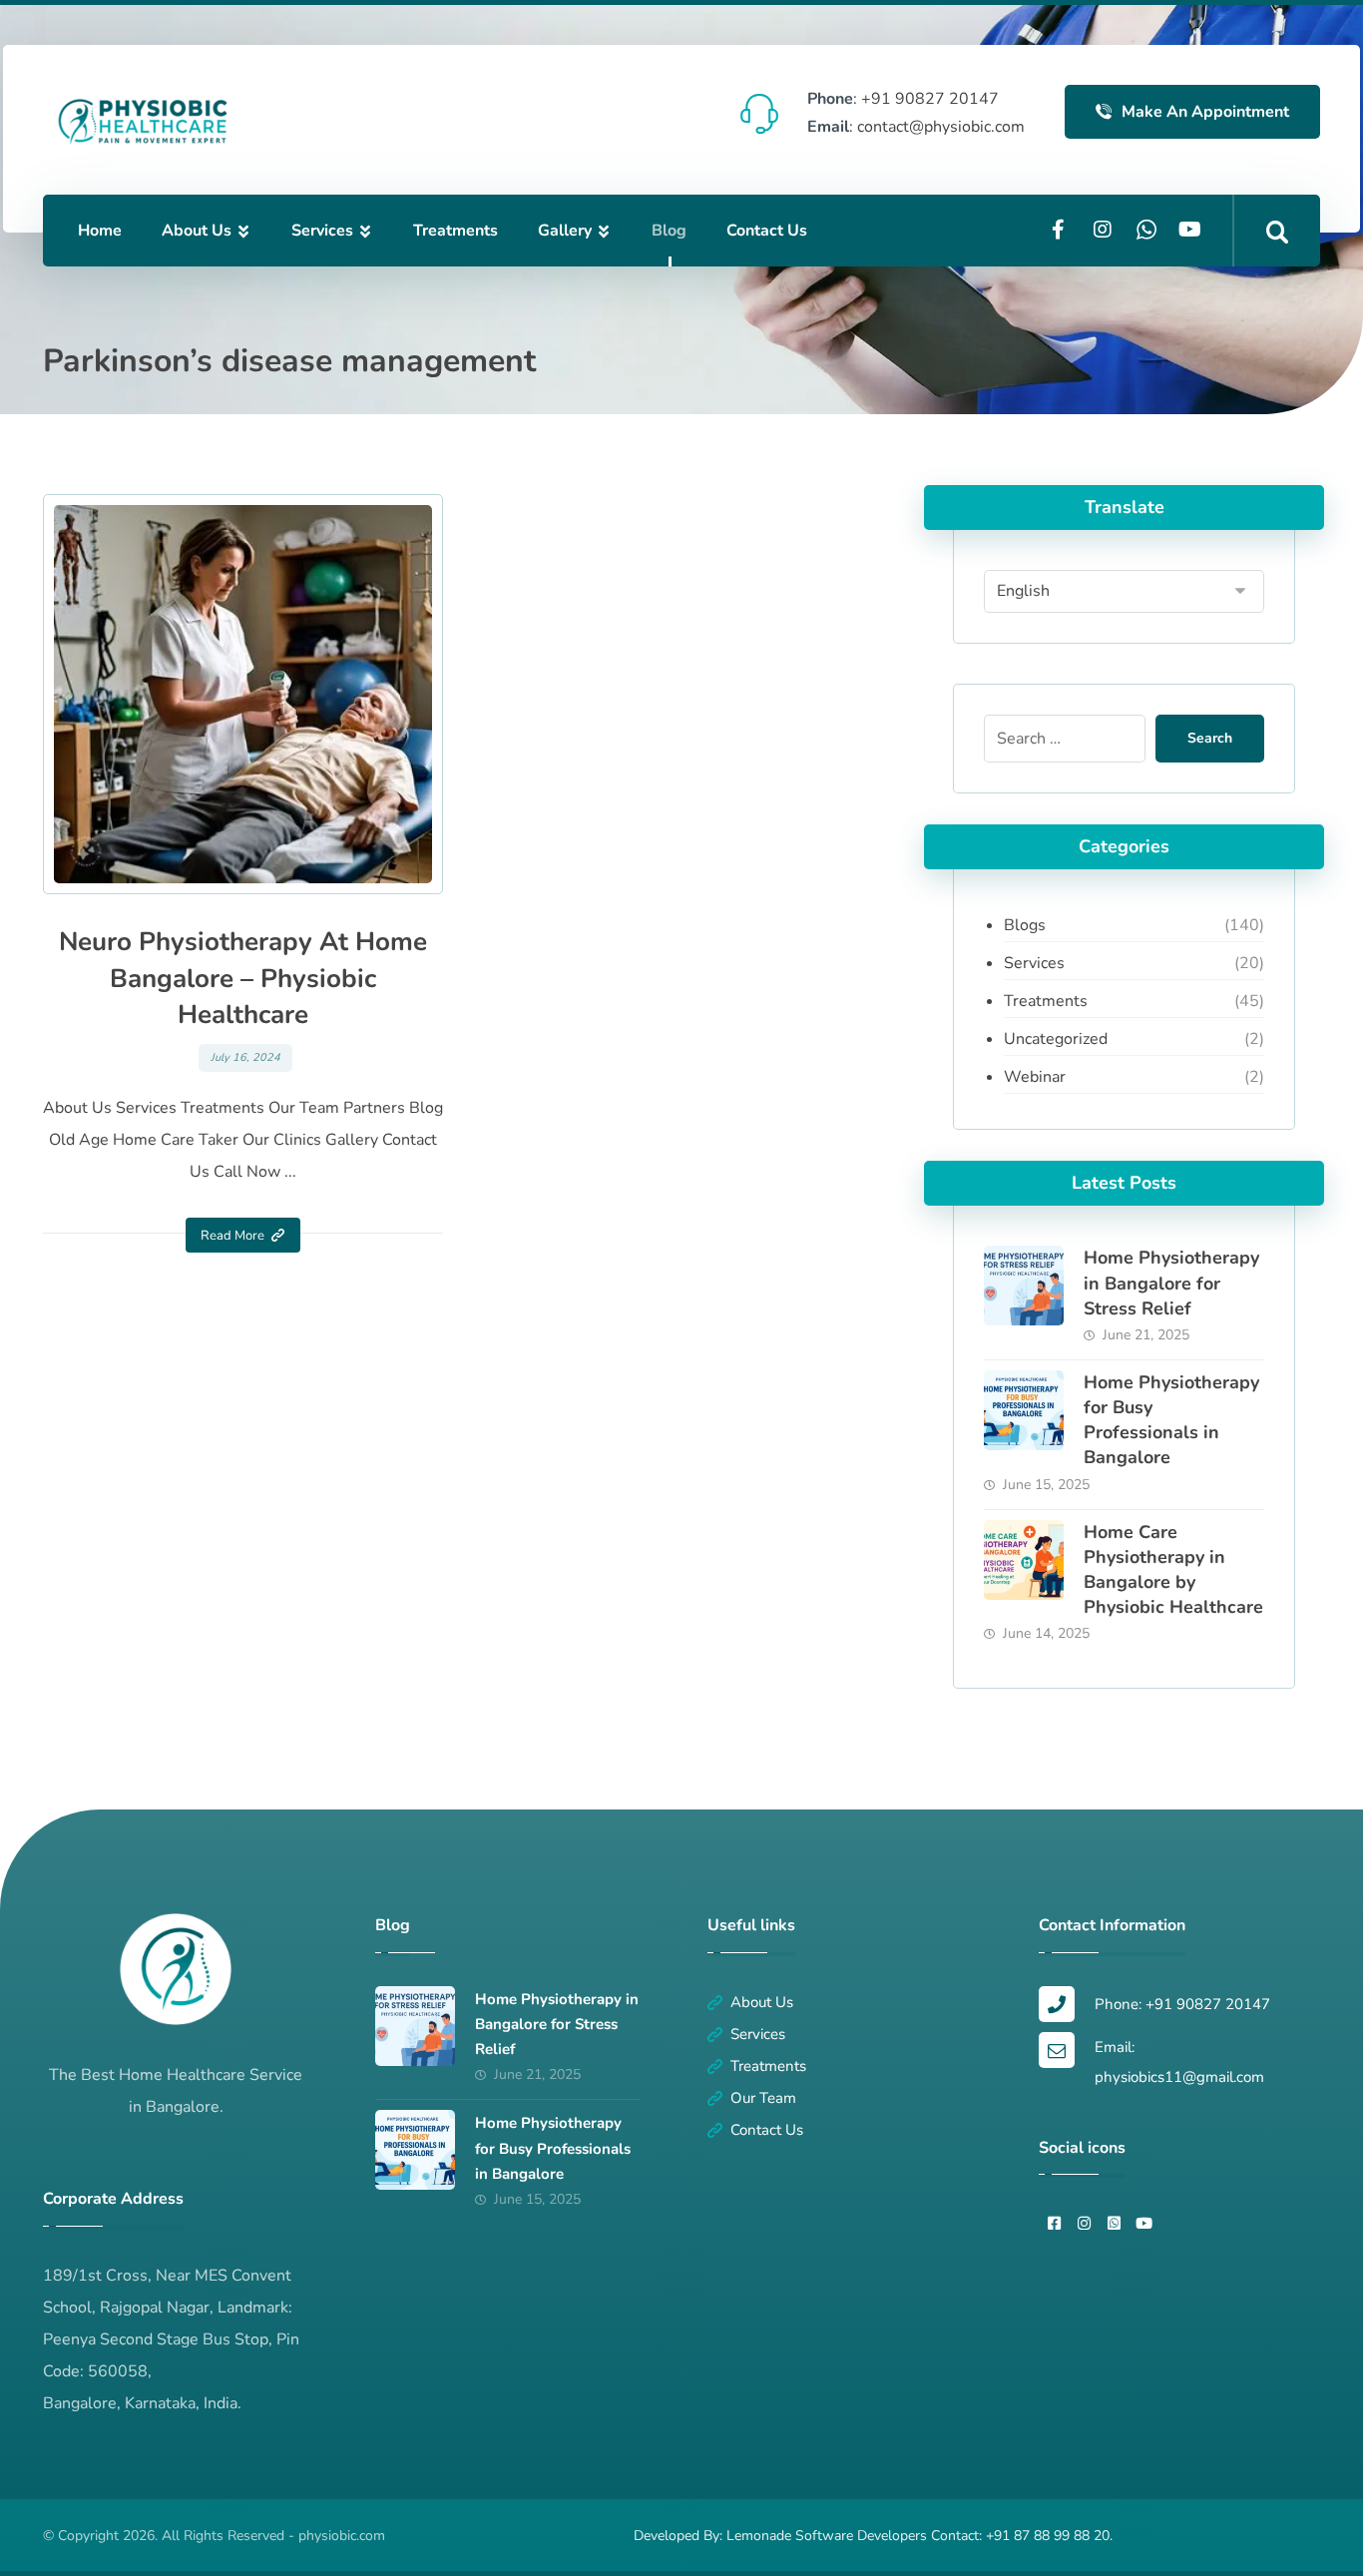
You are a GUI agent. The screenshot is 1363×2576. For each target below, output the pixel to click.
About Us (762, 2002)
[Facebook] (1059, 230)
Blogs (1025, 925)
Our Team (763, 2098)
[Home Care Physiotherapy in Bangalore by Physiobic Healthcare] (1024, 1560)
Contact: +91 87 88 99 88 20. (1022, 2536)
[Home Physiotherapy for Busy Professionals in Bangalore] (1024, 1410)
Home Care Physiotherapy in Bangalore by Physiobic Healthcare (1173, 1570)
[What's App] (1146, 230)
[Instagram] (1103, 230)
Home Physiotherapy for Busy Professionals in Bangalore (1171, 1420)
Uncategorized (1056, 1039)
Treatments (1046, 1001)
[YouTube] (1190, 230)
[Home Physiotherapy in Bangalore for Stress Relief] (1024, 1286)
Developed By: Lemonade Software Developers (782, 2536)
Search (1210, 738)
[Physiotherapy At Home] (143, 122)
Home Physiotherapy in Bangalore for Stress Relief (1171, 1283)
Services (1034, 963)
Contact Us (767, 2130)
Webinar (1035, 1077)
